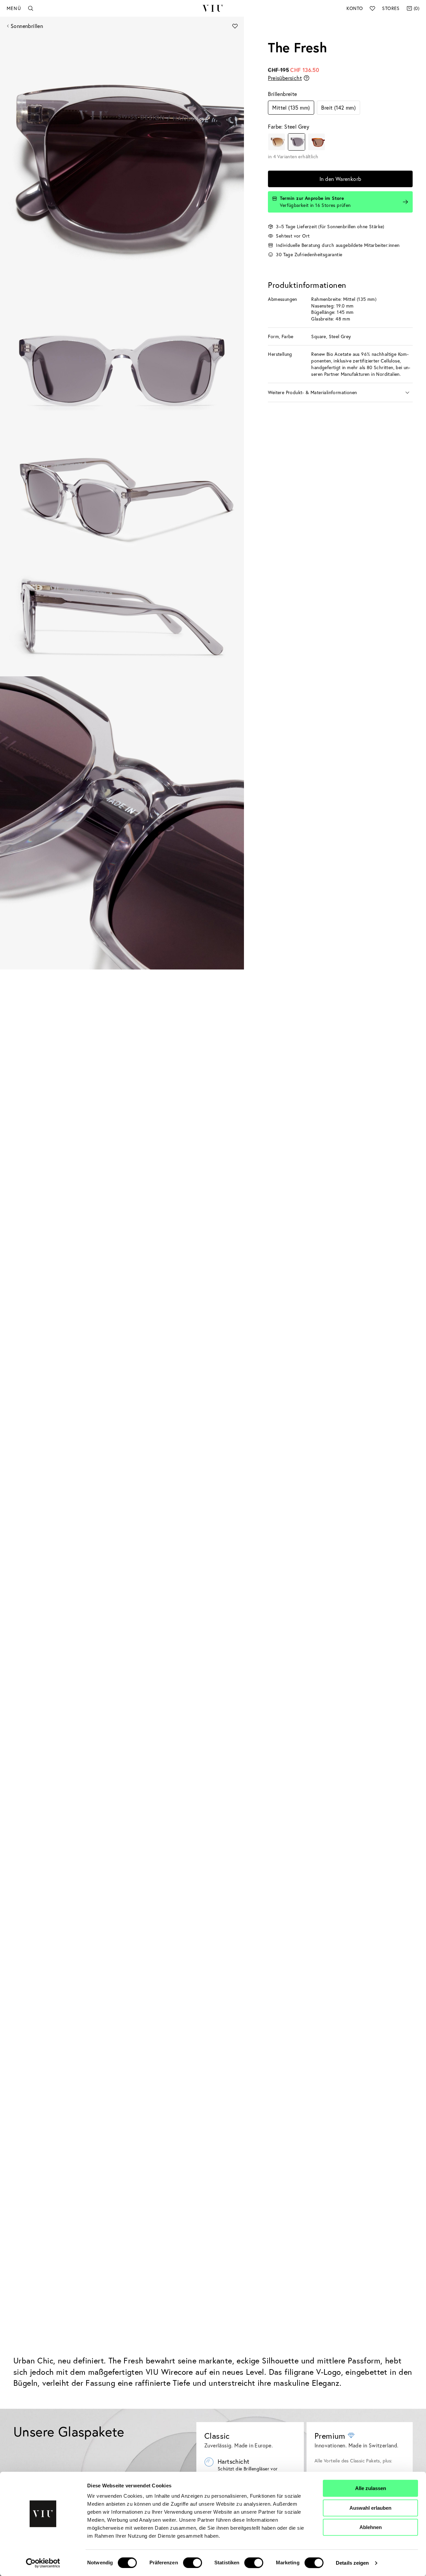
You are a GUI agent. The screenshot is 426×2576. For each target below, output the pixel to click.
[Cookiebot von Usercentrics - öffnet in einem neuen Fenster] (43, 2563)
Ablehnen (371, 2527)
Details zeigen (352, 2563)
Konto (355, 8)
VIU (213, 8)
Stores (391, 8)
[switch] (193, 2563)
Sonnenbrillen (27, 26)
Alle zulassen (371, 2488)
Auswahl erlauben (370, 2508)
